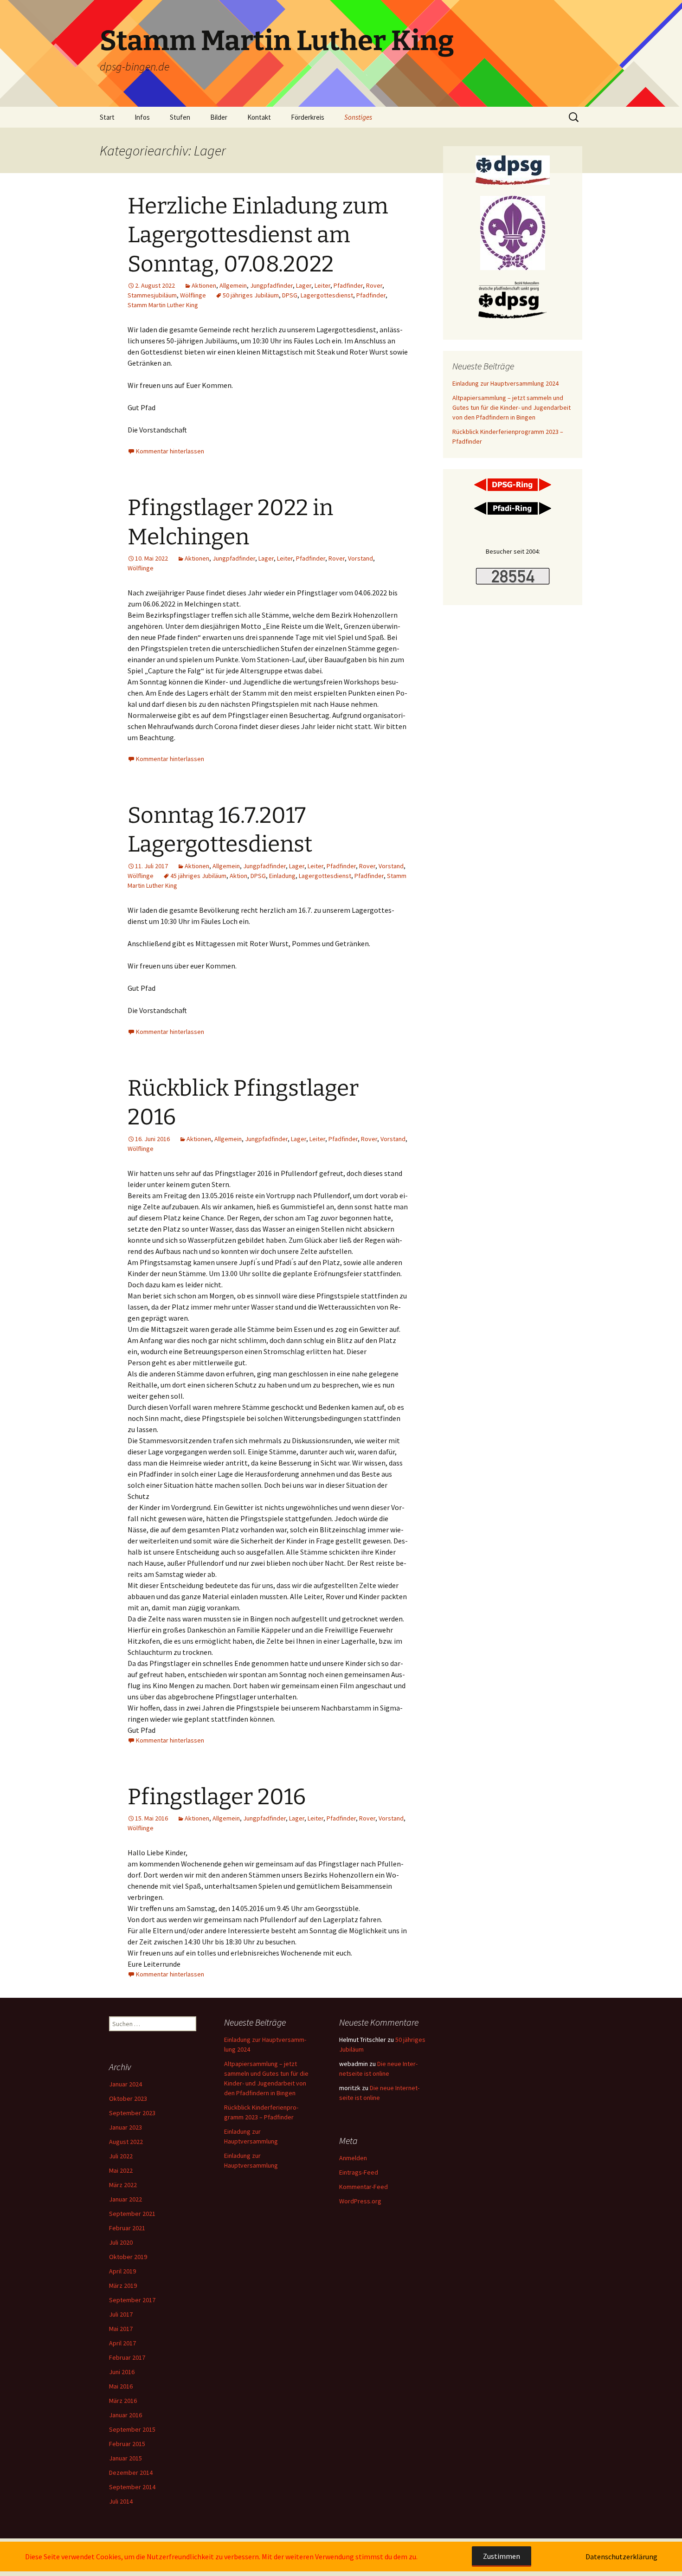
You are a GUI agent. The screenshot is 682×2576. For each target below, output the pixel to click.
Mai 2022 (121, 2170)
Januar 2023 (125, 2127)
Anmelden (353, 2158)
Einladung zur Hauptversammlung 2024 (505, 383)
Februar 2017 (127, 2357)
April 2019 (122, 2271)
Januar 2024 (125, 2084)
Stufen (180, 117)
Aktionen (204, 285)
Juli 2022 (121, 2156)
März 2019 (123, 2285)
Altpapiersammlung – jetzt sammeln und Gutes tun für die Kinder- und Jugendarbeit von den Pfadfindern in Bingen (511, 407)
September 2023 (132, 2113)
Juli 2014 (121, 2501)
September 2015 (132, 2429)
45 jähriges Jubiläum (198, 876)
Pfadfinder (348, 285)
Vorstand (360, 558)
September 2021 (132, 2214)
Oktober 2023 (128, 2098)
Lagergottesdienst (327, 295)
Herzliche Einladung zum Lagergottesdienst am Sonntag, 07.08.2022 (258, 235)
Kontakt (259, 117)
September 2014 (132, 2487)
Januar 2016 (125, 2415)
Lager (304, 285)
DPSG (290, 295)
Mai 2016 (121, 2386)
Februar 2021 (127, 2228)
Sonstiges (358, 117)
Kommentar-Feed (364, 2187)
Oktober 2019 (128, 2257)
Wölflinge (193, 295)
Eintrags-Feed (359, 2172)
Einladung (282, 876)
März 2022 (123, 2185)
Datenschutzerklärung (621, 2557)
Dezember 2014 (131, 2473)
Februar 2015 (127, 2444)
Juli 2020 (121, 2242)
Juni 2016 (122, 2372)
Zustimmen (502, 2556)
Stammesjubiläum (152, 295)
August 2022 (126, 2142)
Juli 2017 (121, 2314)
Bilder (219, 117)
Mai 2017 (121, 2329)
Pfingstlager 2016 (217, 1797)
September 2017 (132, 2300)
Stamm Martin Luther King (163, 305)
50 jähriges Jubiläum (251, 295)
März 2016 (123, 2401)
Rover (374, 285)
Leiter (322, 285)
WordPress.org (360, 2201)
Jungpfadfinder (271, 285)
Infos (142, 117)
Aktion (238, 876)
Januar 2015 (125, 2458)
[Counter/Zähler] (513, 575)
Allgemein (233, 285)
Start (107, 117)
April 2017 (122, 2343)
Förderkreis (308, 117)
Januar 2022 (125, 2199)
